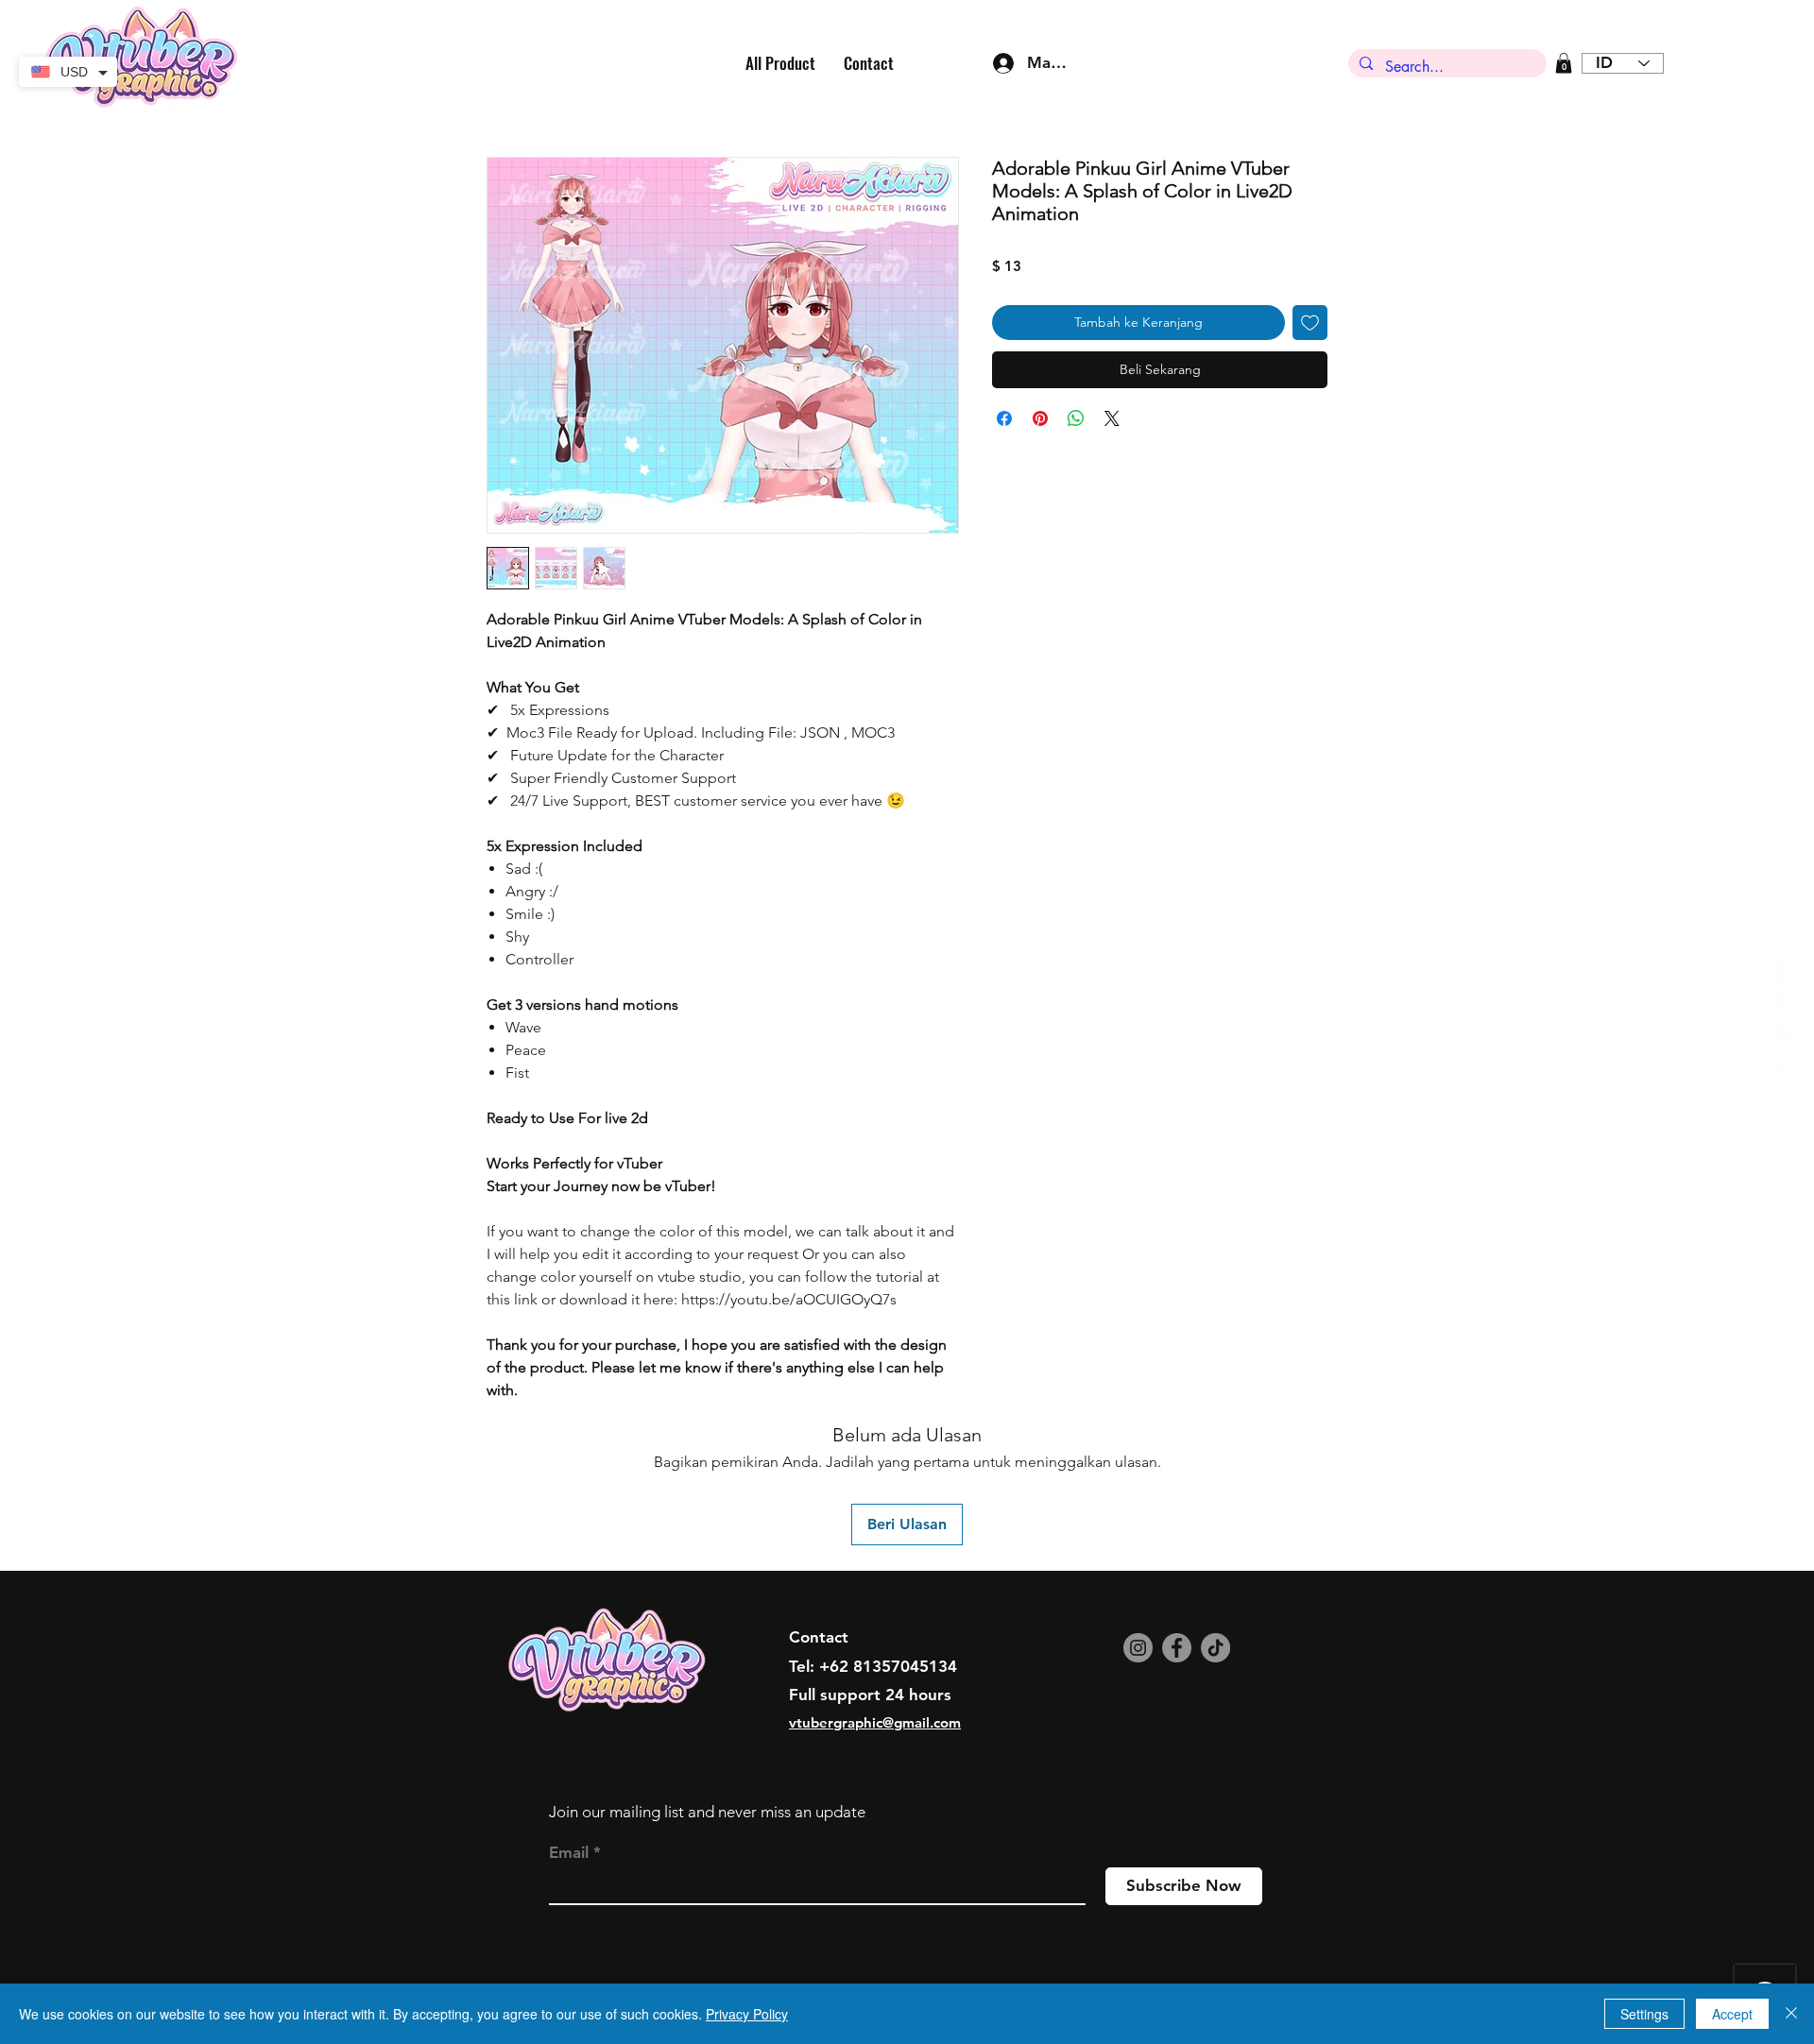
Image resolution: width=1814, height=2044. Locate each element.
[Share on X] (1112, 418)
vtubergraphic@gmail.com (875, 1722)
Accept (1732, 2014)
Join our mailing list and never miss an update (707, 1812)
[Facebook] (1177, 1648)
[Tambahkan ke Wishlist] (1310, 323)
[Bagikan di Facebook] (1004, 418)
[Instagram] (1138, 1648)
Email (569, 1853)
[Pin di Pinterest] (1040, 418)
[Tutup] (1791, 2014)
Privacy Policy (747, 2014)
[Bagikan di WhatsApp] (1076, 418)
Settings (1644, 2014)
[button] (1564, 63)
